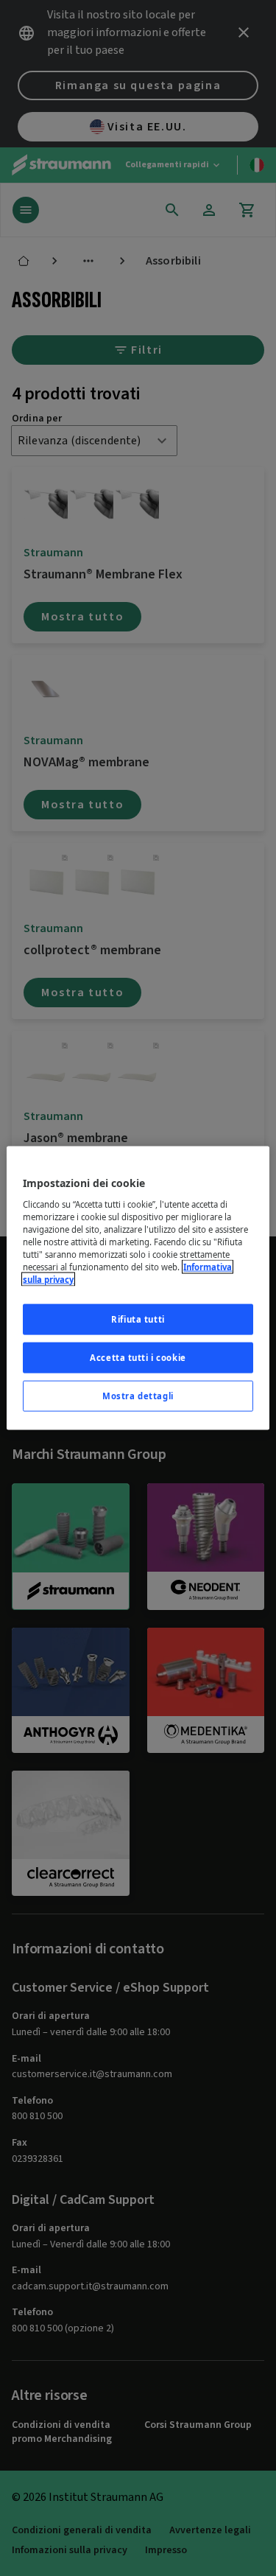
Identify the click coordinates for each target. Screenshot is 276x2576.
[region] (138, 1288)
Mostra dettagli (138, 1395)
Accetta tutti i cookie (138, 1358)
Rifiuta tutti (138, 1319)
